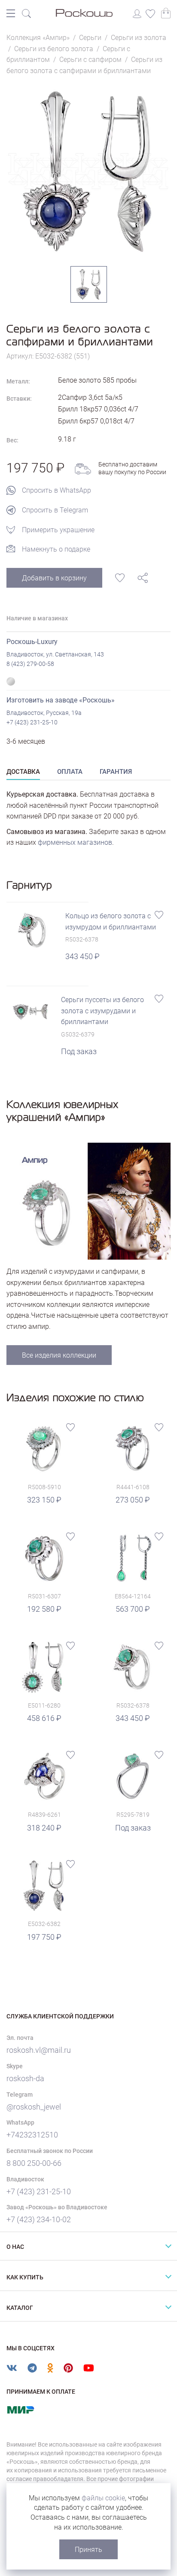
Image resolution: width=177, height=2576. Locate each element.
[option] (88, 171)
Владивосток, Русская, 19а (44, 713)
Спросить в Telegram (55, 510)
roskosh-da (25, 2078)
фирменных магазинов (75, 842)
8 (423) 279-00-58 (30, 664)
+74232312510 (32, 2135)
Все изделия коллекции (59, 1355)
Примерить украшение (58, 530)
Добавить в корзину (54, 578)
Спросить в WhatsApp (56, 490)
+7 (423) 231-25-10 (32, 722)
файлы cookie (103, 2498)
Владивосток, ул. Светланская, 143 (55, 654)
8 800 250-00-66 (34, 2163)
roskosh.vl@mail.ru (39, 2050)
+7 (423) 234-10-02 (39, 2219)
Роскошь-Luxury (32, 642)
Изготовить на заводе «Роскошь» (61, 700)
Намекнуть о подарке (56, 549)
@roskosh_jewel (34, 2107)
